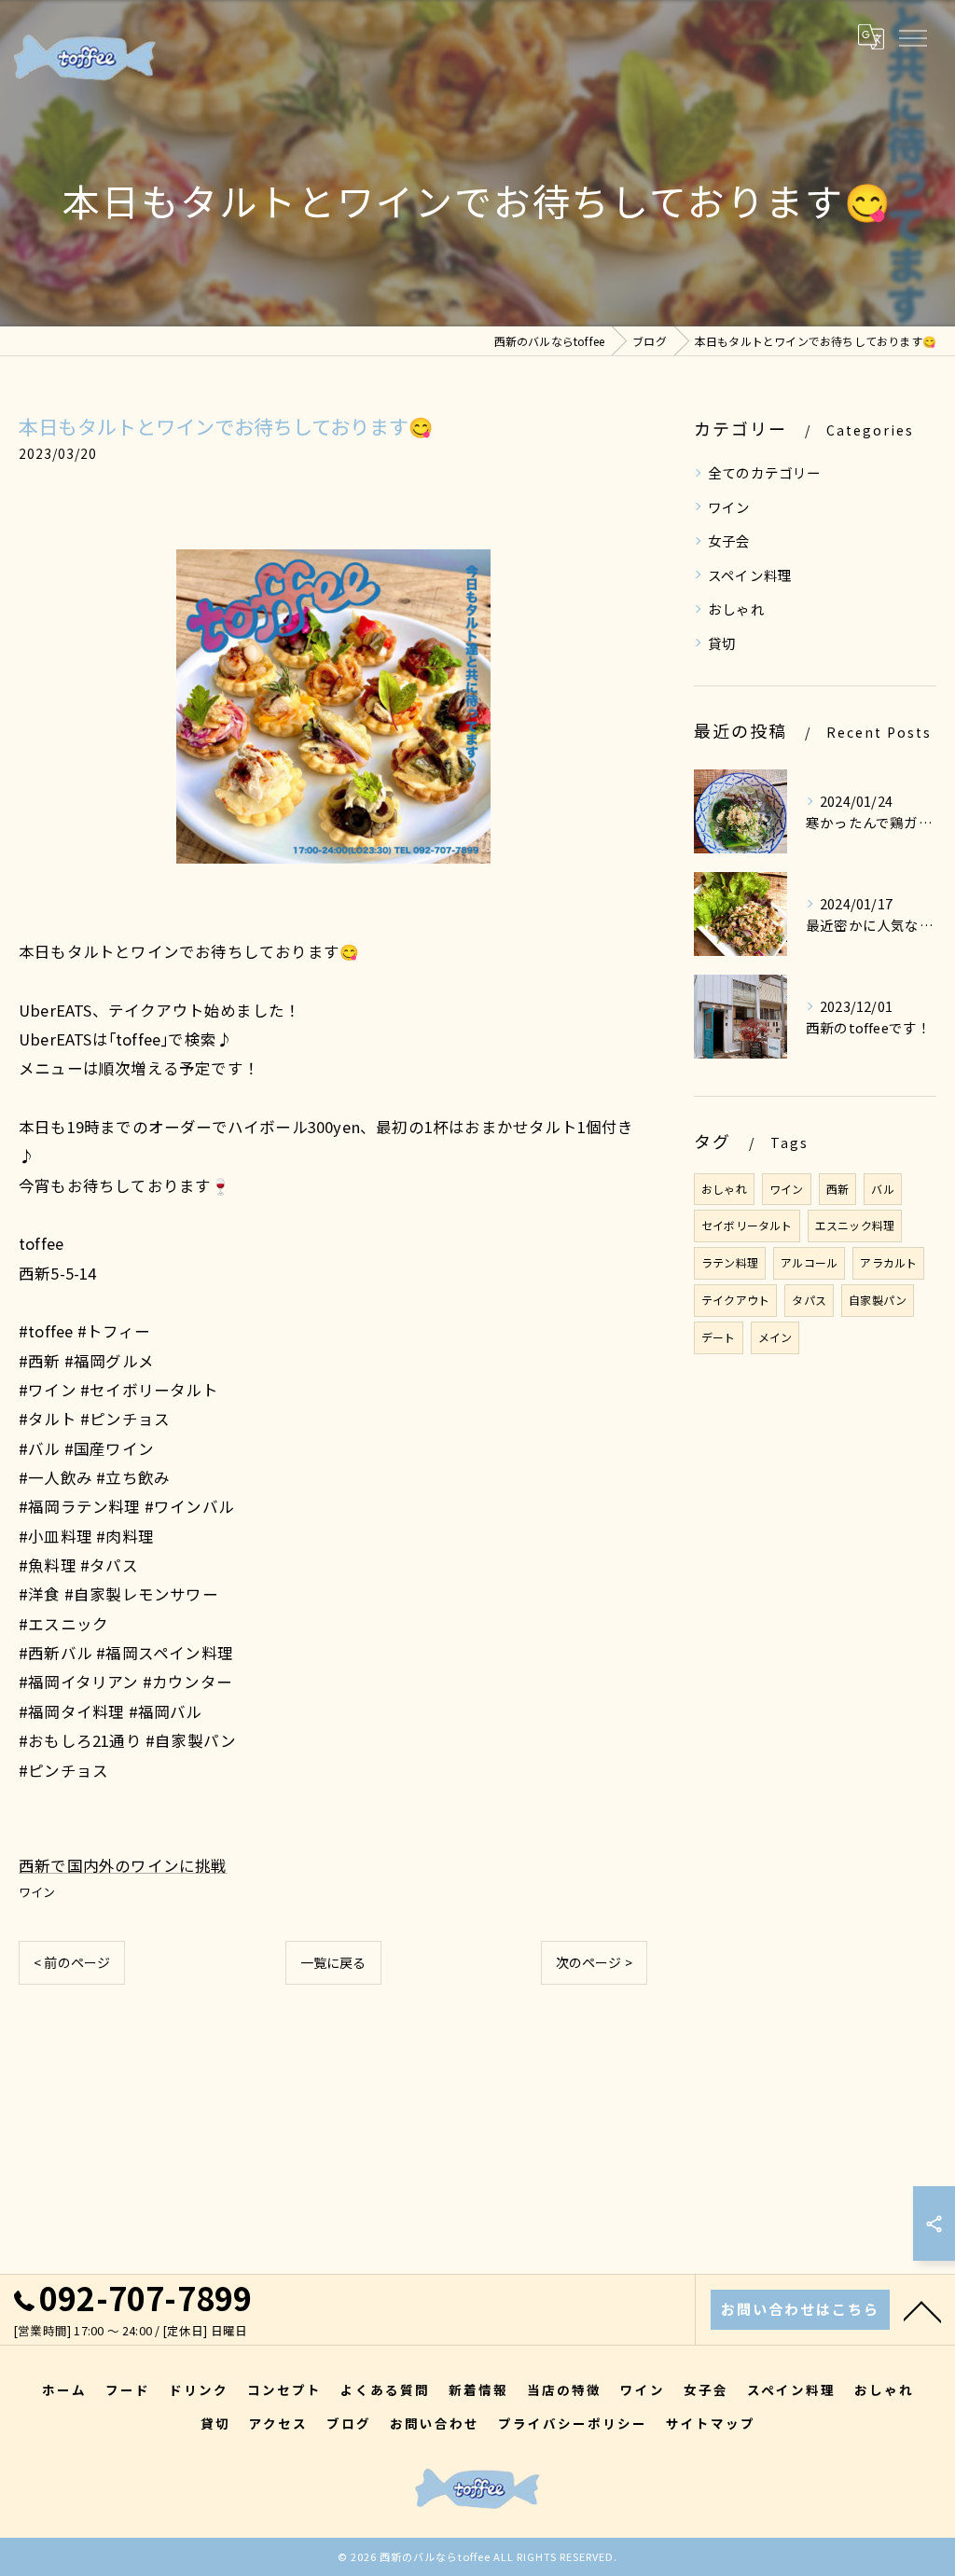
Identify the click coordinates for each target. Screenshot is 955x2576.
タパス (809, 1300)
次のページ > (594, 1962)
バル (882, 1189)
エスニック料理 (855, 1225)
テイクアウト (735, 1300)
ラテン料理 (730, 1262)
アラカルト (888, 1262)
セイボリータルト (747, 1225)
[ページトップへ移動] (922, 2310)
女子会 (729, 540)
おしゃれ (736, 609)
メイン (775, 1337)
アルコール (809, 1262)
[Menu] (912, 36)
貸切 (722, 643)
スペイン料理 (750, 575)
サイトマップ (711, 2423)
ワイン (37, 1892)
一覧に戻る (333, 1962)
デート (719, 1337)
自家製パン (878, 1300)
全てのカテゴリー (765, 472)
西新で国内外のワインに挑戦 (123, 1865)
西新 (837, 1189)
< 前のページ (72, 1962)
